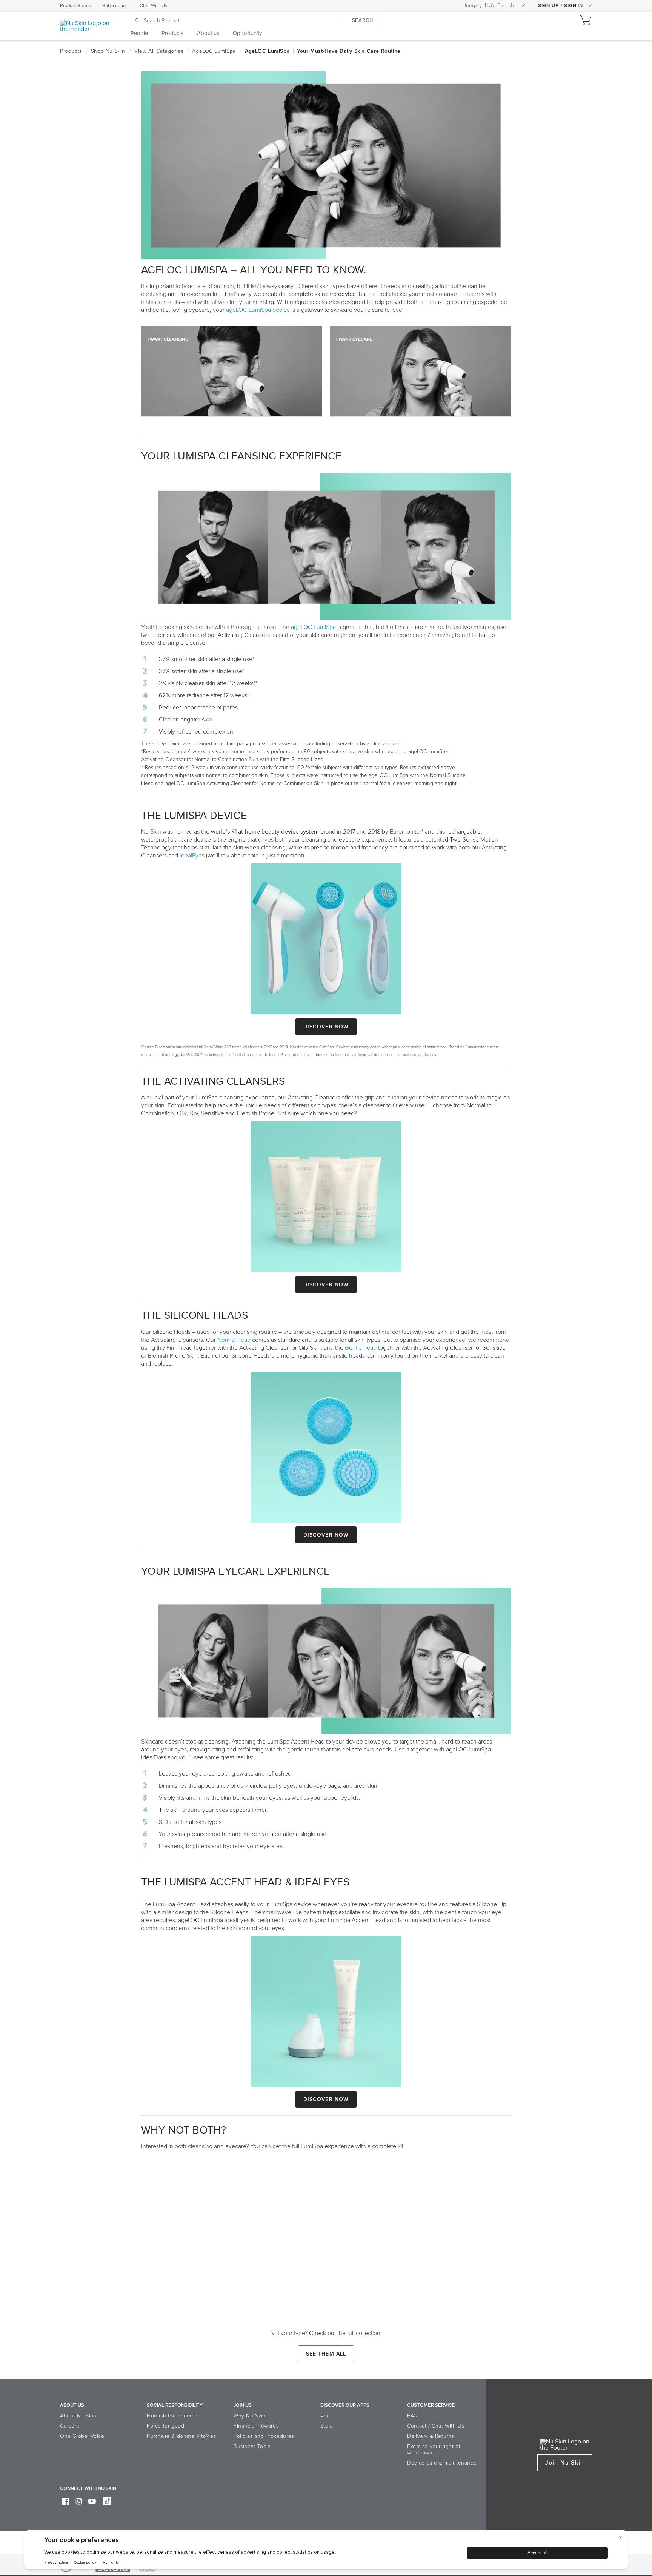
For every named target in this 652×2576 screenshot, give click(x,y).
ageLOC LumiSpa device (258, 310)
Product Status (75, 6)
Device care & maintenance (442, 2463)
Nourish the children (172, 2416)
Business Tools (252, 2446)
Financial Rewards (256, 2426)
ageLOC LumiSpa (313, 627)
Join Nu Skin (565, 2463)
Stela (327, 2426)
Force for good (165, 2426)
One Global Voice (82, 2436)
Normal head (234, 1340)
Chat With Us (153, 6)
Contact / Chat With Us (436, 2426)
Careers (69, 2426)
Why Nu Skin (250, 2416)
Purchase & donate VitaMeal (182, 2436)
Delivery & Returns (431, 2436)
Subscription (115, 6)
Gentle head (361, 1348)
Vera (326, 2416)
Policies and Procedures (264, 2436)
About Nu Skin (78, 2416)
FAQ (413, 2416)
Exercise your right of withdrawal (434, 2450)
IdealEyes (192, 856)
